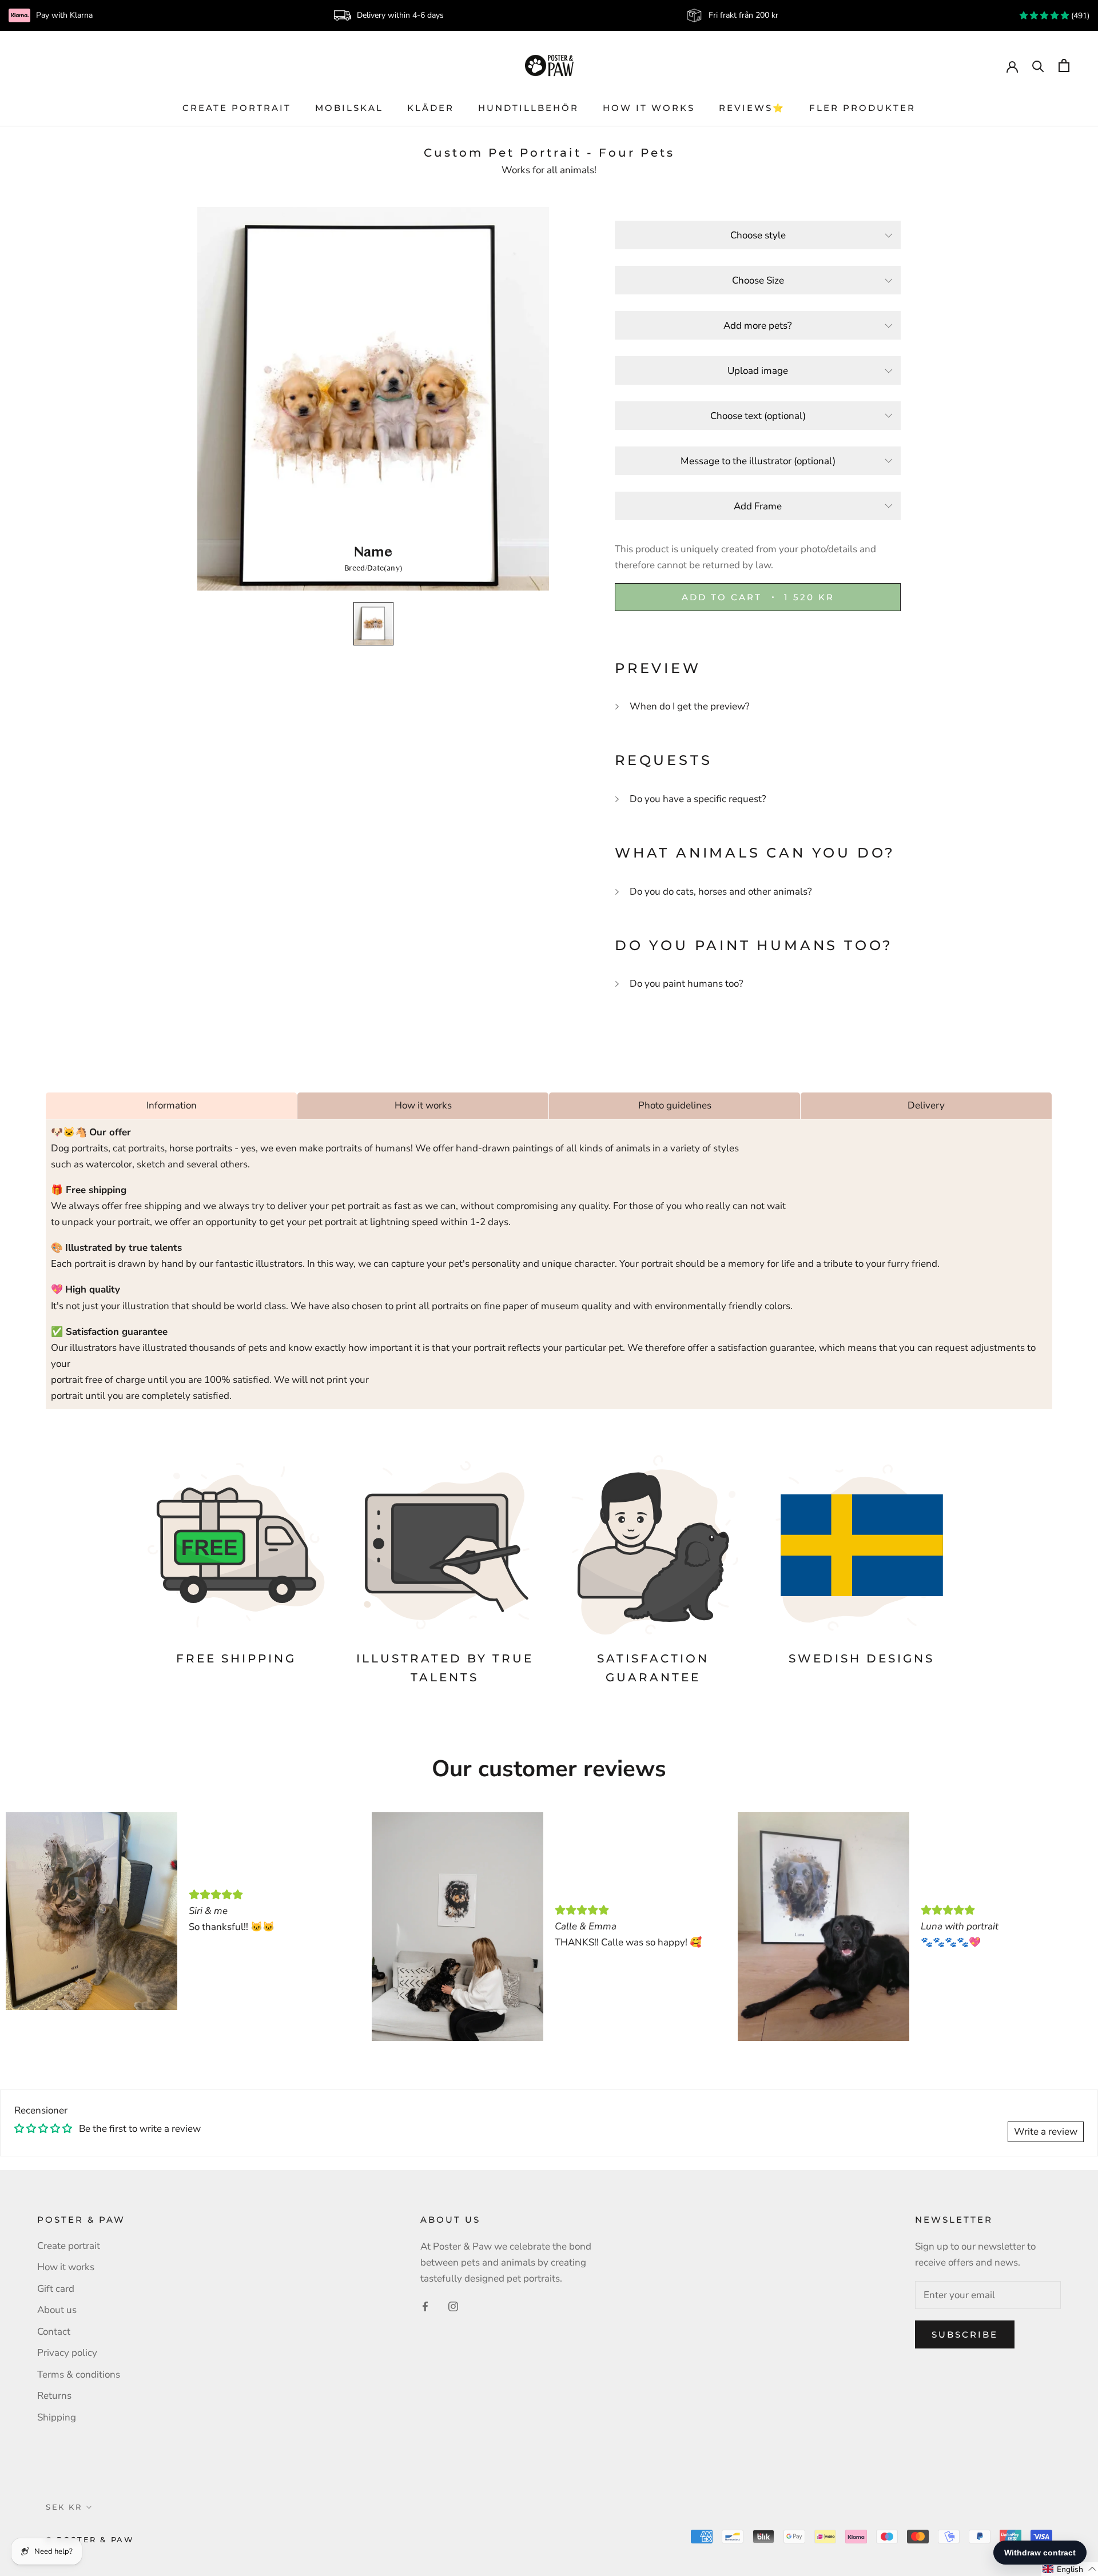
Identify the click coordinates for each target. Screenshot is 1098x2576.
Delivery (926, 1105)
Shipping (57, 2417)
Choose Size (758, 280)
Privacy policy (67, 2353)
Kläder (431, 108)
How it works (649, 108)
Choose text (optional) (758, 416)
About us (57, 2310)
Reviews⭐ (752, 108)
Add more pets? (758, 326)
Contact (54, 2332)
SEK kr (64, 2507)
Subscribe (965, 2334)
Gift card (56, 2289)
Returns (54, 2396)
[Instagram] (453, 2306)
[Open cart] (1064, 65)
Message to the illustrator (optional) (758, 461)
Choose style (758, 235)
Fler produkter (862, 108)
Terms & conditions (79, 2374)
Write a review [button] (1046, 2132)
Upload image (758, 371)
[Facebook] (425, 2306)
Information (172, 1105)
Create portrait (237, 108)
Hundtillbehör (528, 108)
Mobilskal (349, 108)
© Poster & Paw (90, 2539)
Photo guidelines (675, 1105)
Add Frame (758, 506)
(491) (1079, 16)
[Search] (1038, 65)
